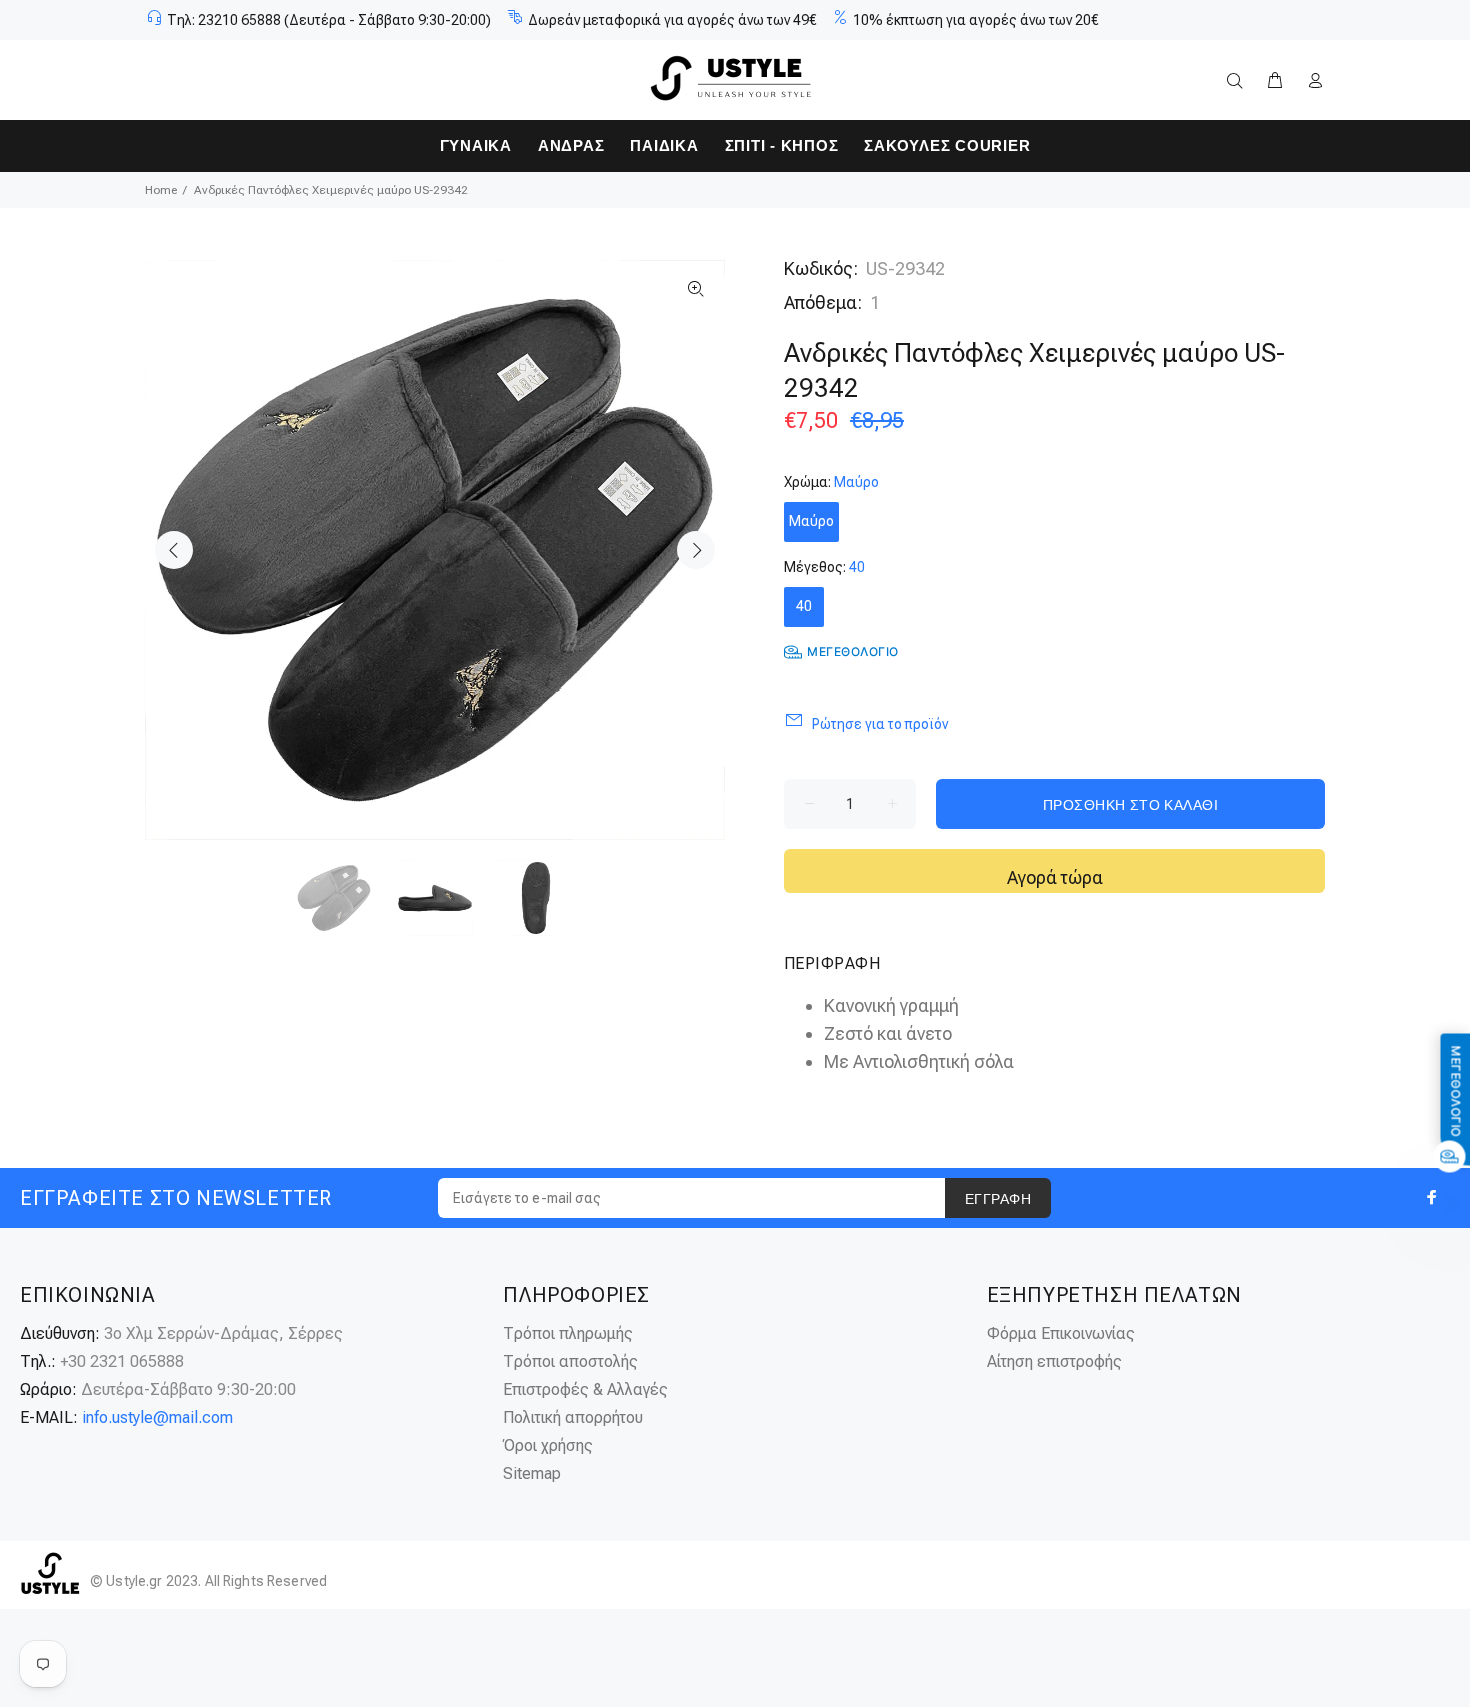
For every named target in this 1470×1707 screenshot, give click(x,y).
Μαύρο (811, 521)
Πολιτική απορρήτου (573, 1417)
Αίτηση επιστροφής (1054, 1361)
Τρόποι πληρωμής (568, 1333)
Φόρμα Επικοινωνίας (1061, 1333)
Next (696, 550)
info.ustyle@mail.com (157, 1417)
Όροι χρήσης (548, 1445)
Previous (174, 550)
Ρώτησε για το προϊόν (880, 724)
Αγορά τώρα (1055, 877)
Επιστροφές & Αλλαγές (585, 1389)
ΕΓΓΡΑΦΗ (998, 1199)
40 (804, 606)
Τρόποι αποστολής (570, 1361)
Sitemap (532, 1473)
